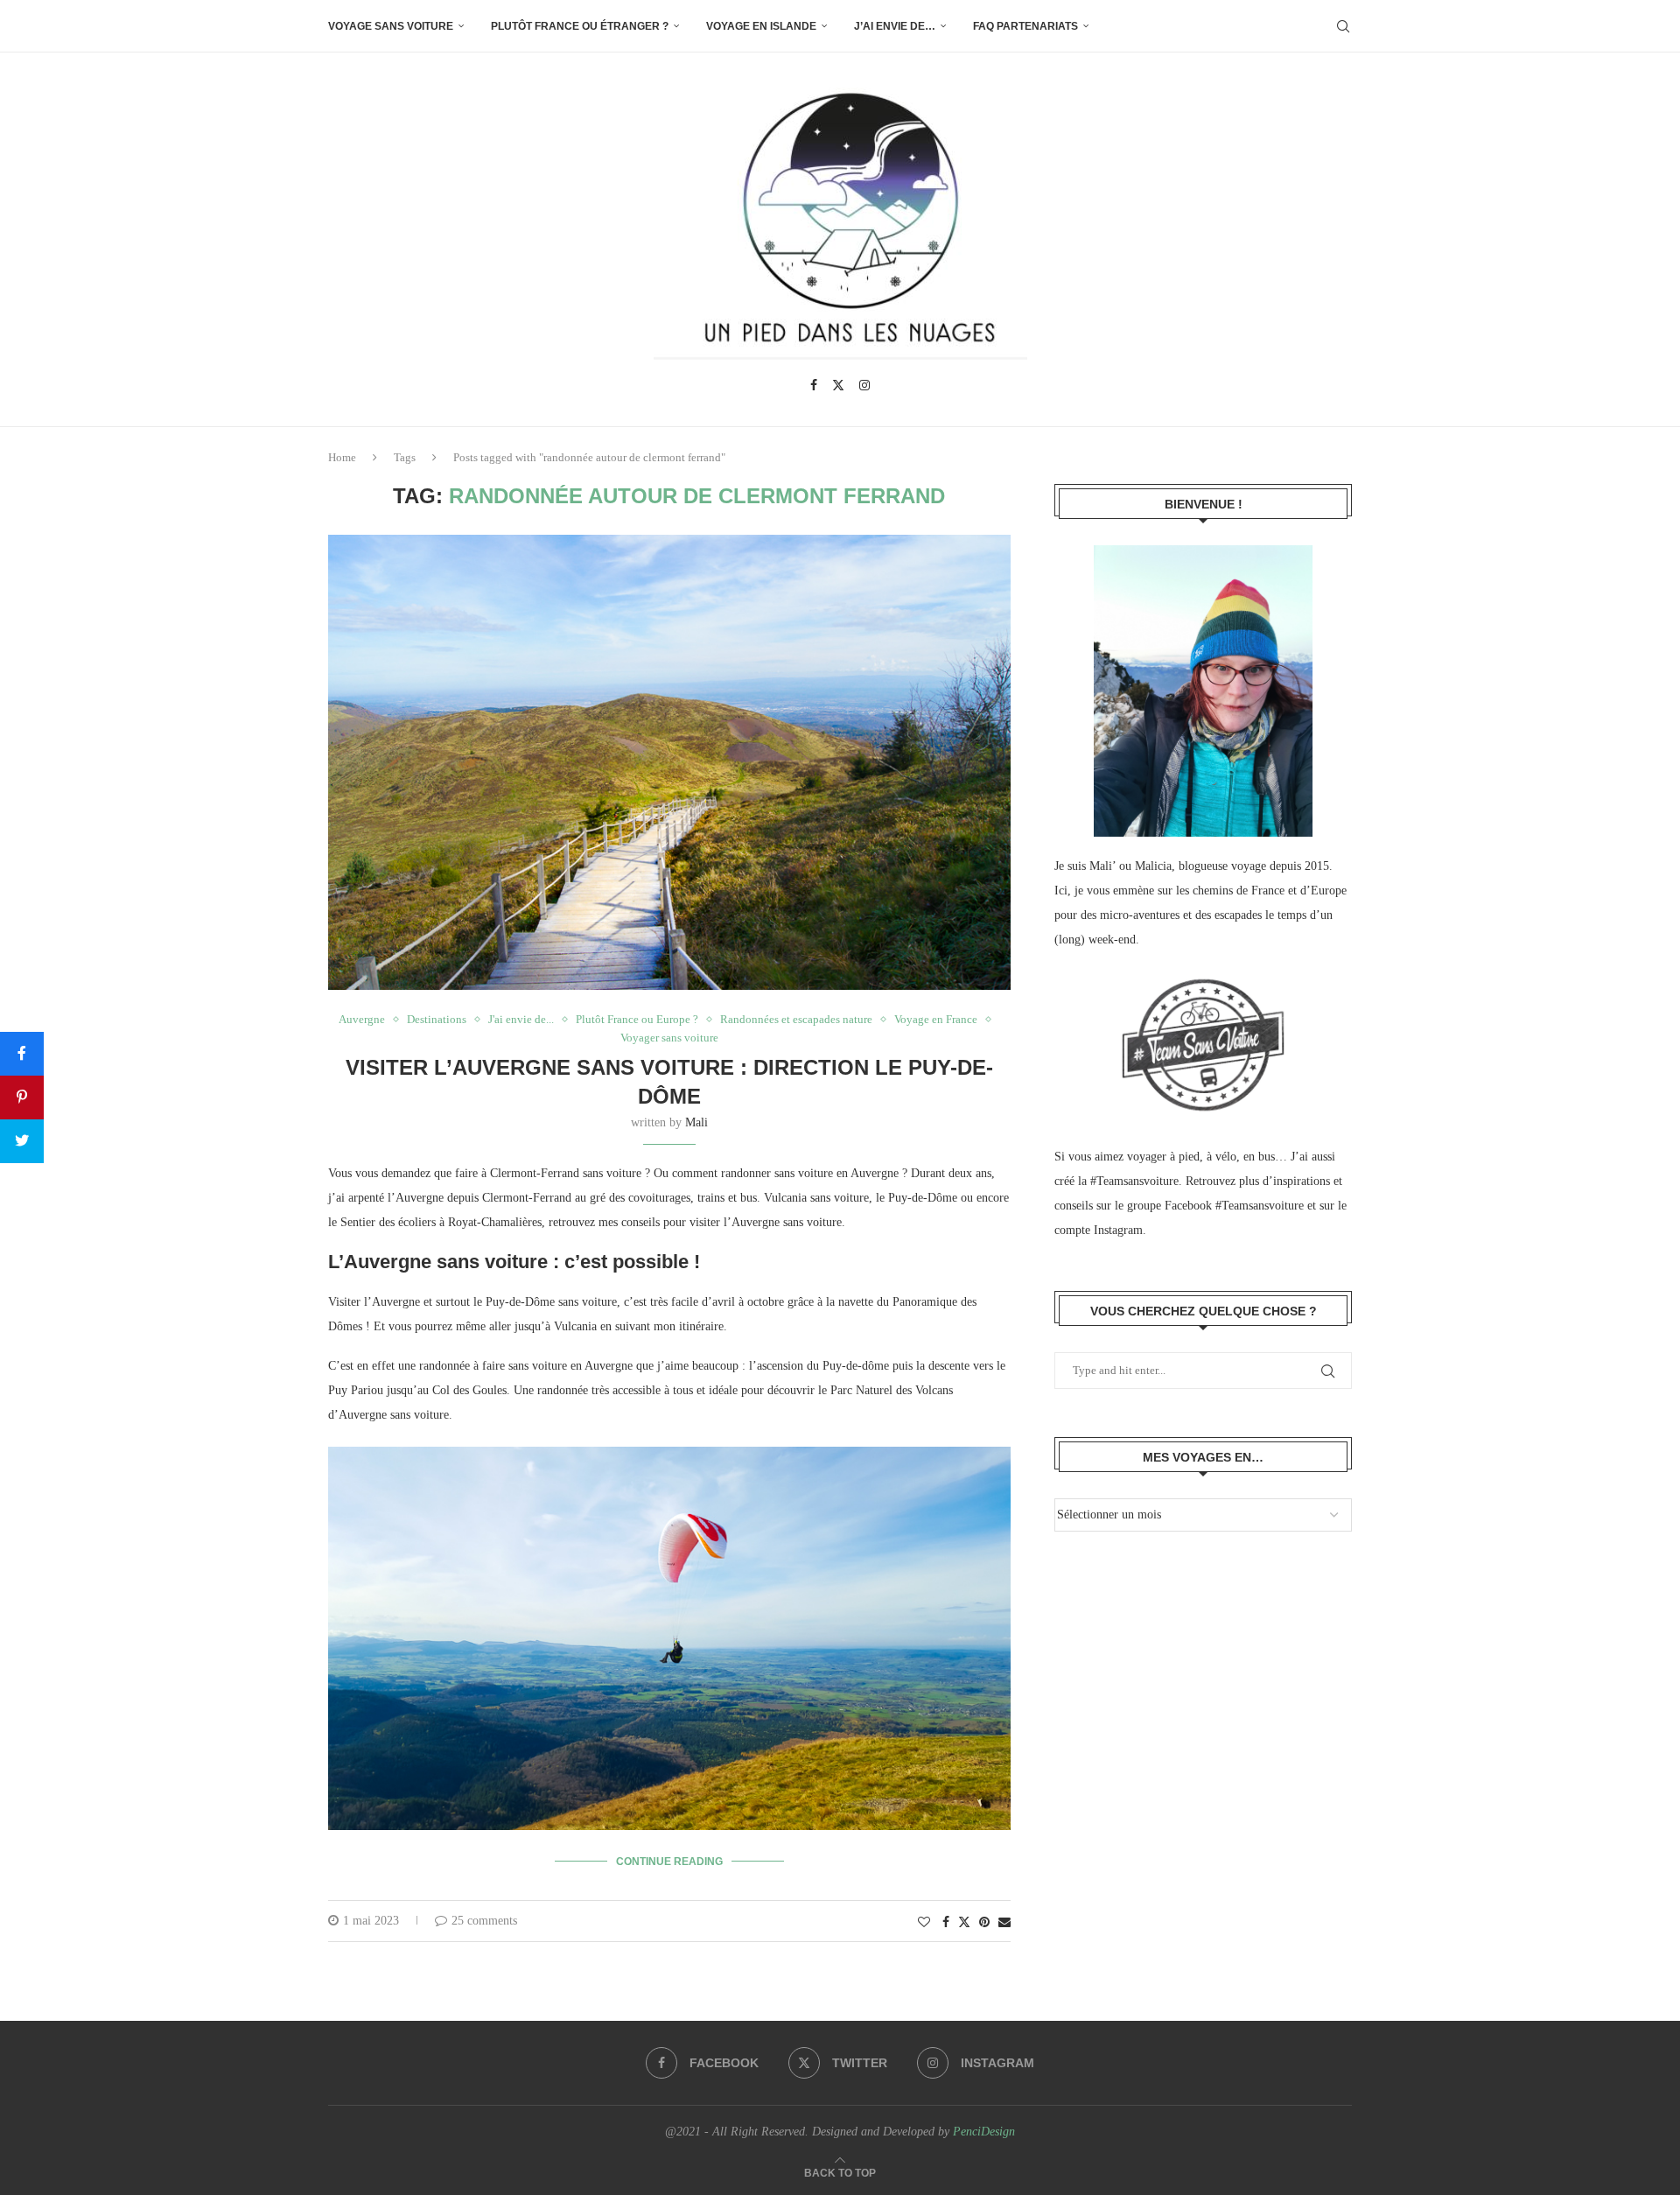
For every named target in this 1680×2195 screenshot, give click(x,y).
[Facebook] (814, 385)
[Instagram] (864, 385)
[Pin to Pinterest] (984, 1923)
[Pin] (22, 1097)
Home (342, 457)
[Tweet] (22, 1141)
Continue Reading (669, 1862)
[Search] (1343, 26)
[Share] (22, 1054)
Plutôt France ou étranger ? (580, 26)
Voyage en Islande (761, 26)
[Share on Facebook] (946, 1923)
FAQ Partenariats (1025, 26)
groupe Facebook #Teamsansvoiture (1215, 1206)
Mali (696, 1122)
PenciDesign (984, 2132)
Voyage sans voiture (391, 26)
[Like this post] (924, 1923)
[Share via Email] (1004, 1923)
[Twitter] (838, 385)
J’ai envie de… (895, 26)
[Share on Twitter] (964, 1922)
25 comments (484, 1921)
